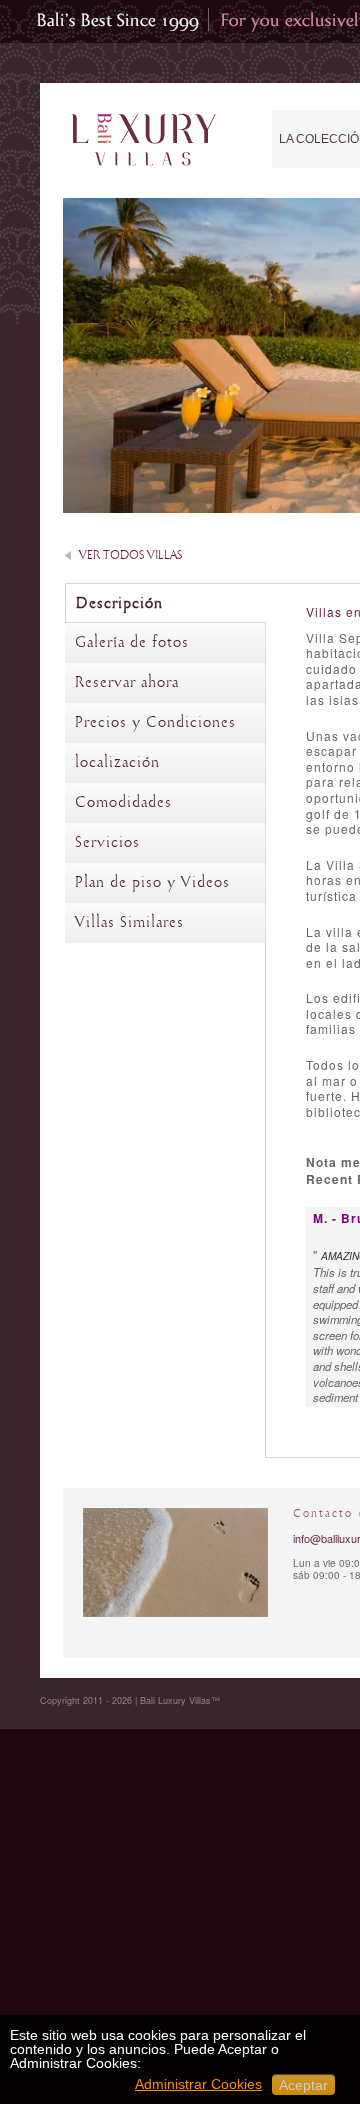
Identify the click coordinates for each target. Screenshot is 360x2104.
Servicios (107, 843)
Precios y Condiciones (155, 723)
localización (117, 763)
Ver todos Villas (130, 555)
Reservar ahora (127, 683)
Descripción (119, 604)
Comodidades (123, 803)
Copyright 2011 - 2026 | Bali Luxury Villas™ (130, 1700)
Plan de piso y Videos (152, 883)
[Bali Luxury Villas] (143, 140)
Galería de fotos (132, 643)
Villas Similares (129, 923)
